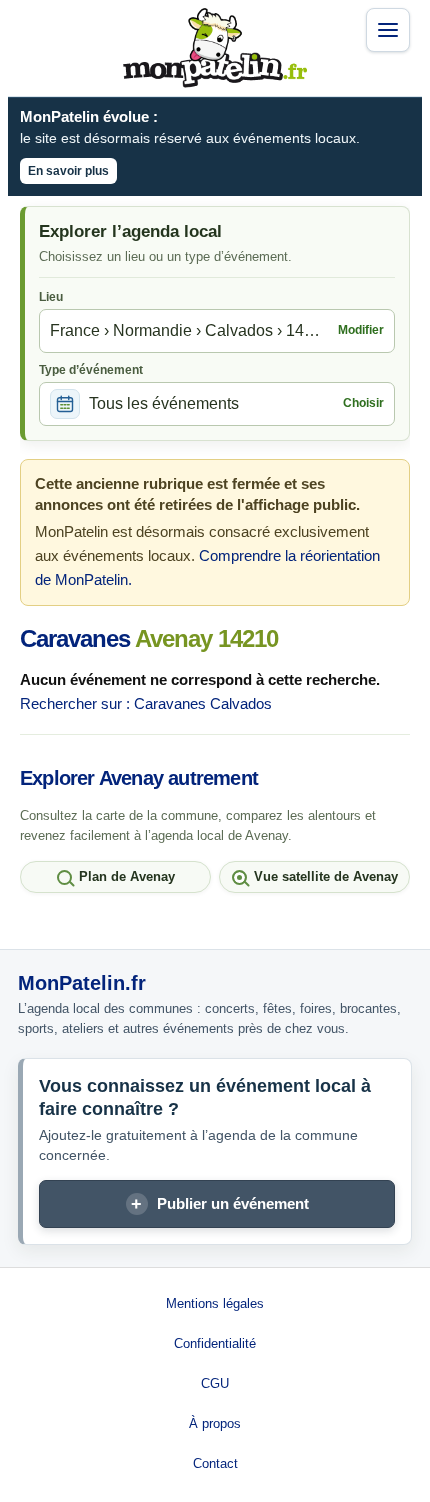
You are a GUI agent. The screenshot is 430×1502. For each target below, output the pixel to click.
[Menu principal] (388, 30)
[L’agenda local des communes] (215, 48)
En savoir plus (68, 171)
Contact (215, 1463)
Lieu (51, 297)
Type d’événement (91, 370)
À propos (215, 1423)
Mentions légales (215, 1303)
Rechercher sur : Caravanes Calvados (146, 703)
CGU (215, 1383)
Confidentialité (215, 1343)
